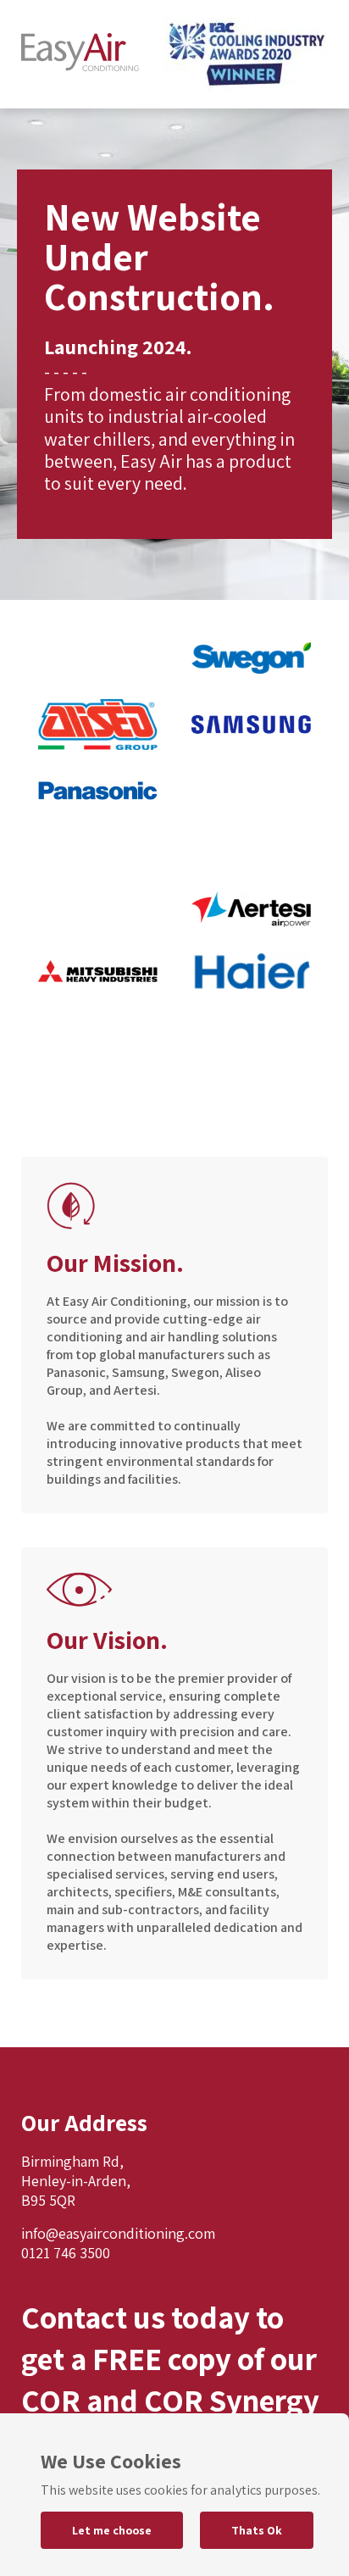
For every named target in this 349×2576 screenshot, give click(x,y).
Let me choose (112, 2530)
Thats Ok (257, 2530)
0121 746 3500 (66, 2253)
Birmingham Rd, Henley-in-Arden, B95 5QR (76, 2181)
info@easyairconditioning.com (118, 2233)
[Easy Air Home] (80, 54)
